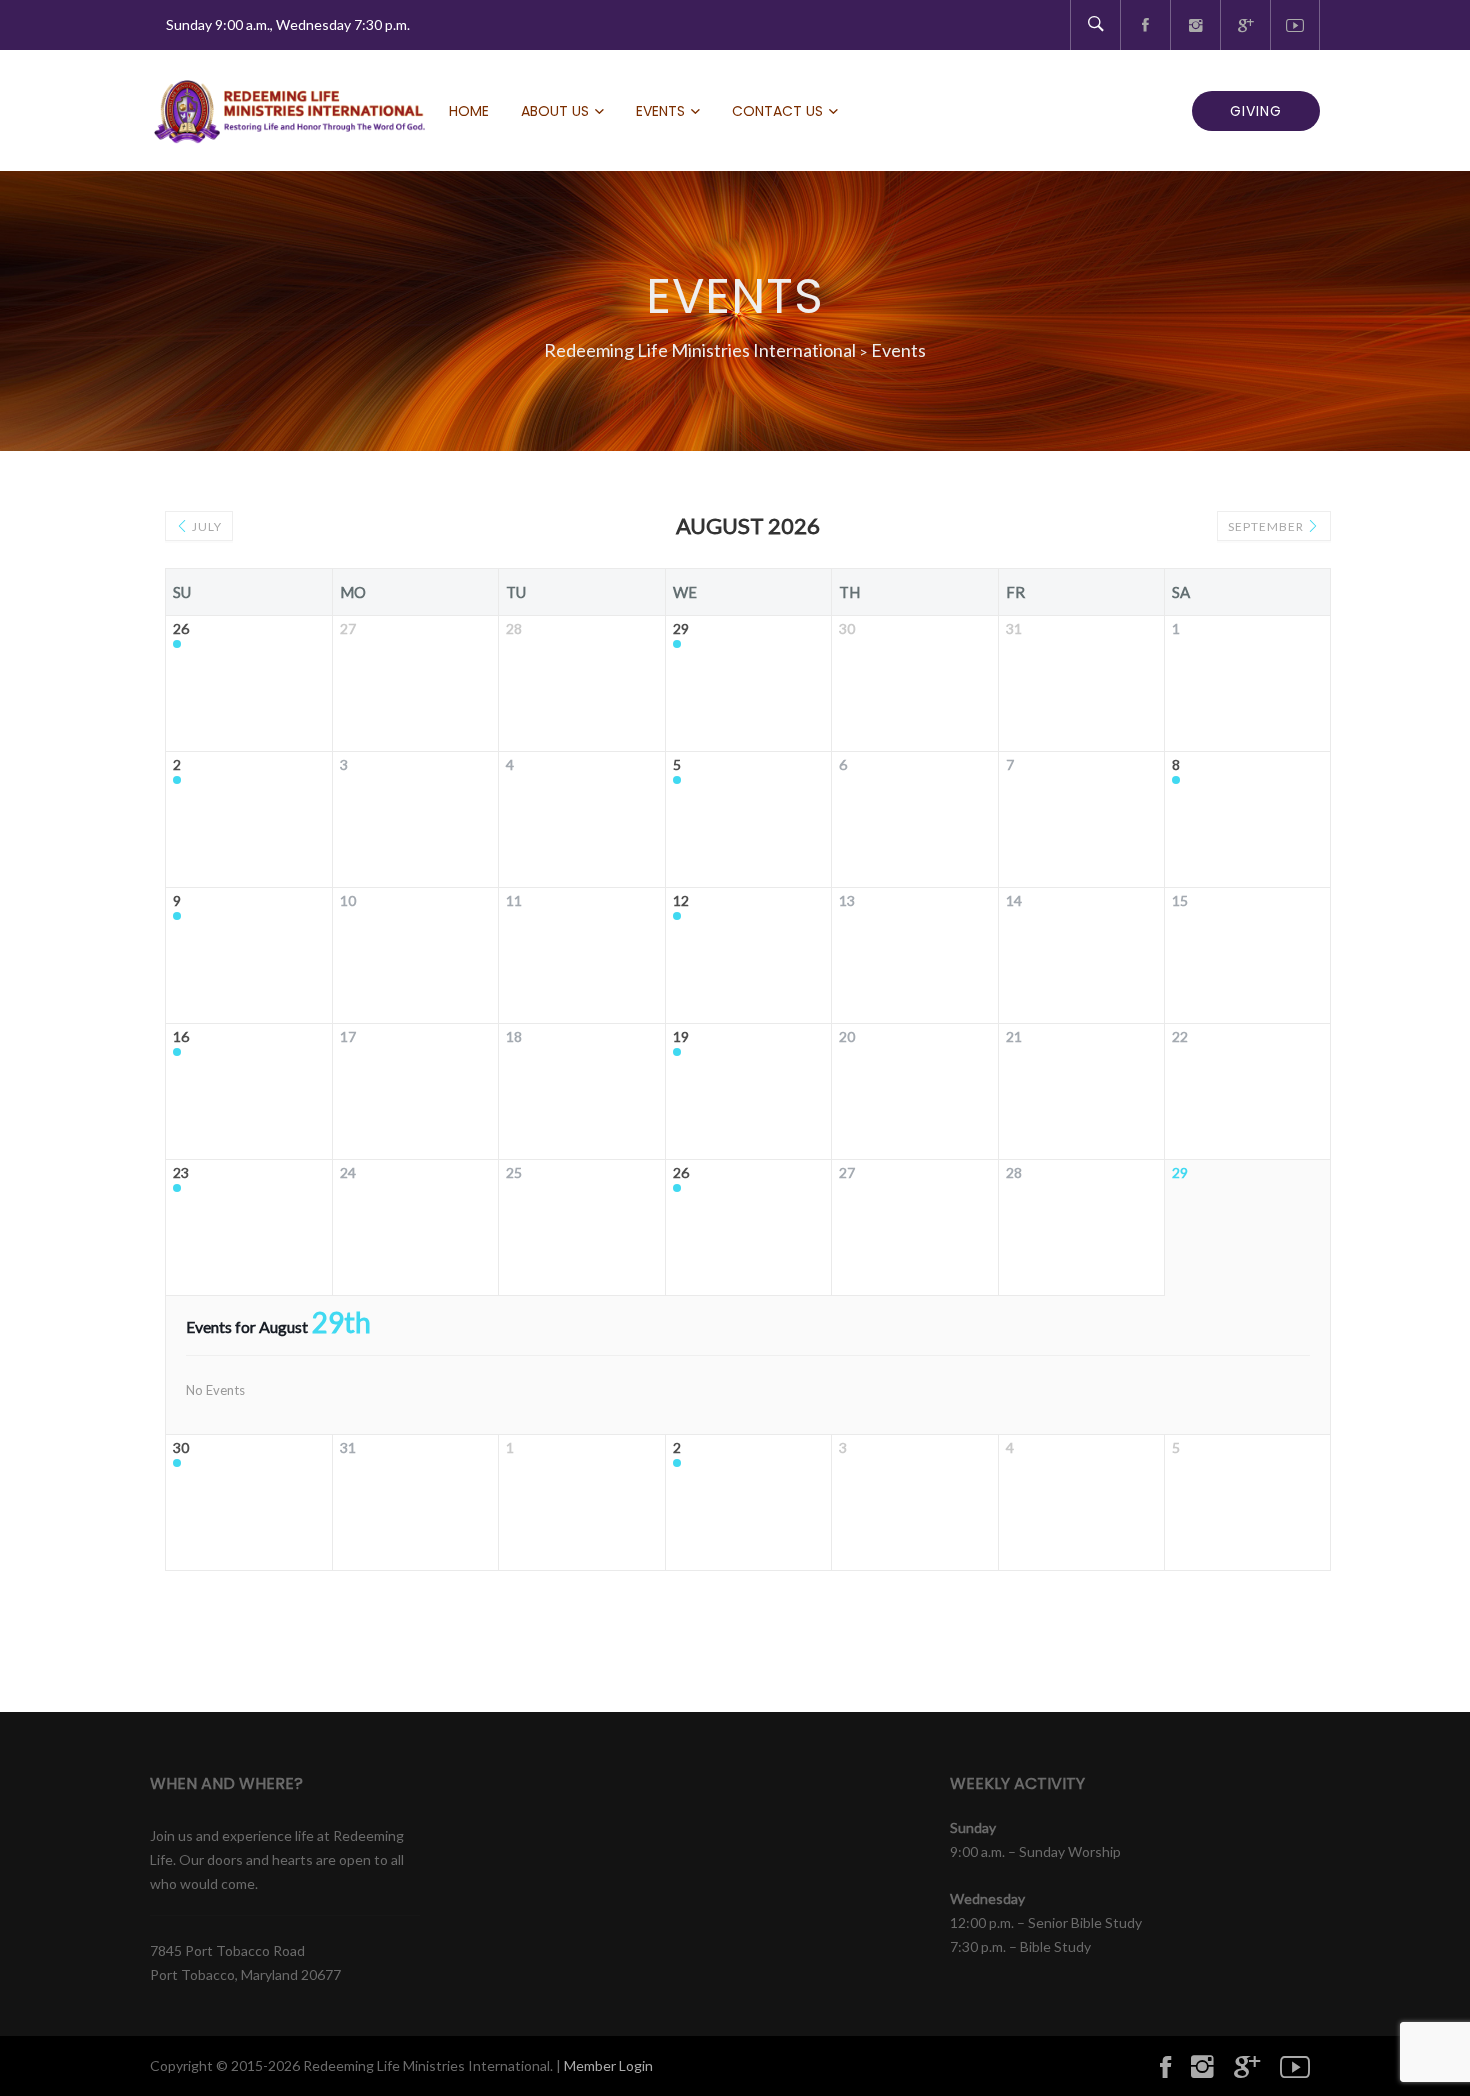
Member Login (608, 2065)
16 (181, 1037)
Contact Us (777, 111)
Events (660, 111)
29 (681, 629)
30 (181, 1448)
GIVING (1256, 111)
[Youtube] (1295, 25)
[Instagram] (1195, 25)
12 (681, 901)
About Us (555, 111)
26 (181, 629)
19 (681, 1037)
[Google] (1245, 25)
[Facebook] (1145, 25)
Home (469, 111)
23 (181, 1173)
